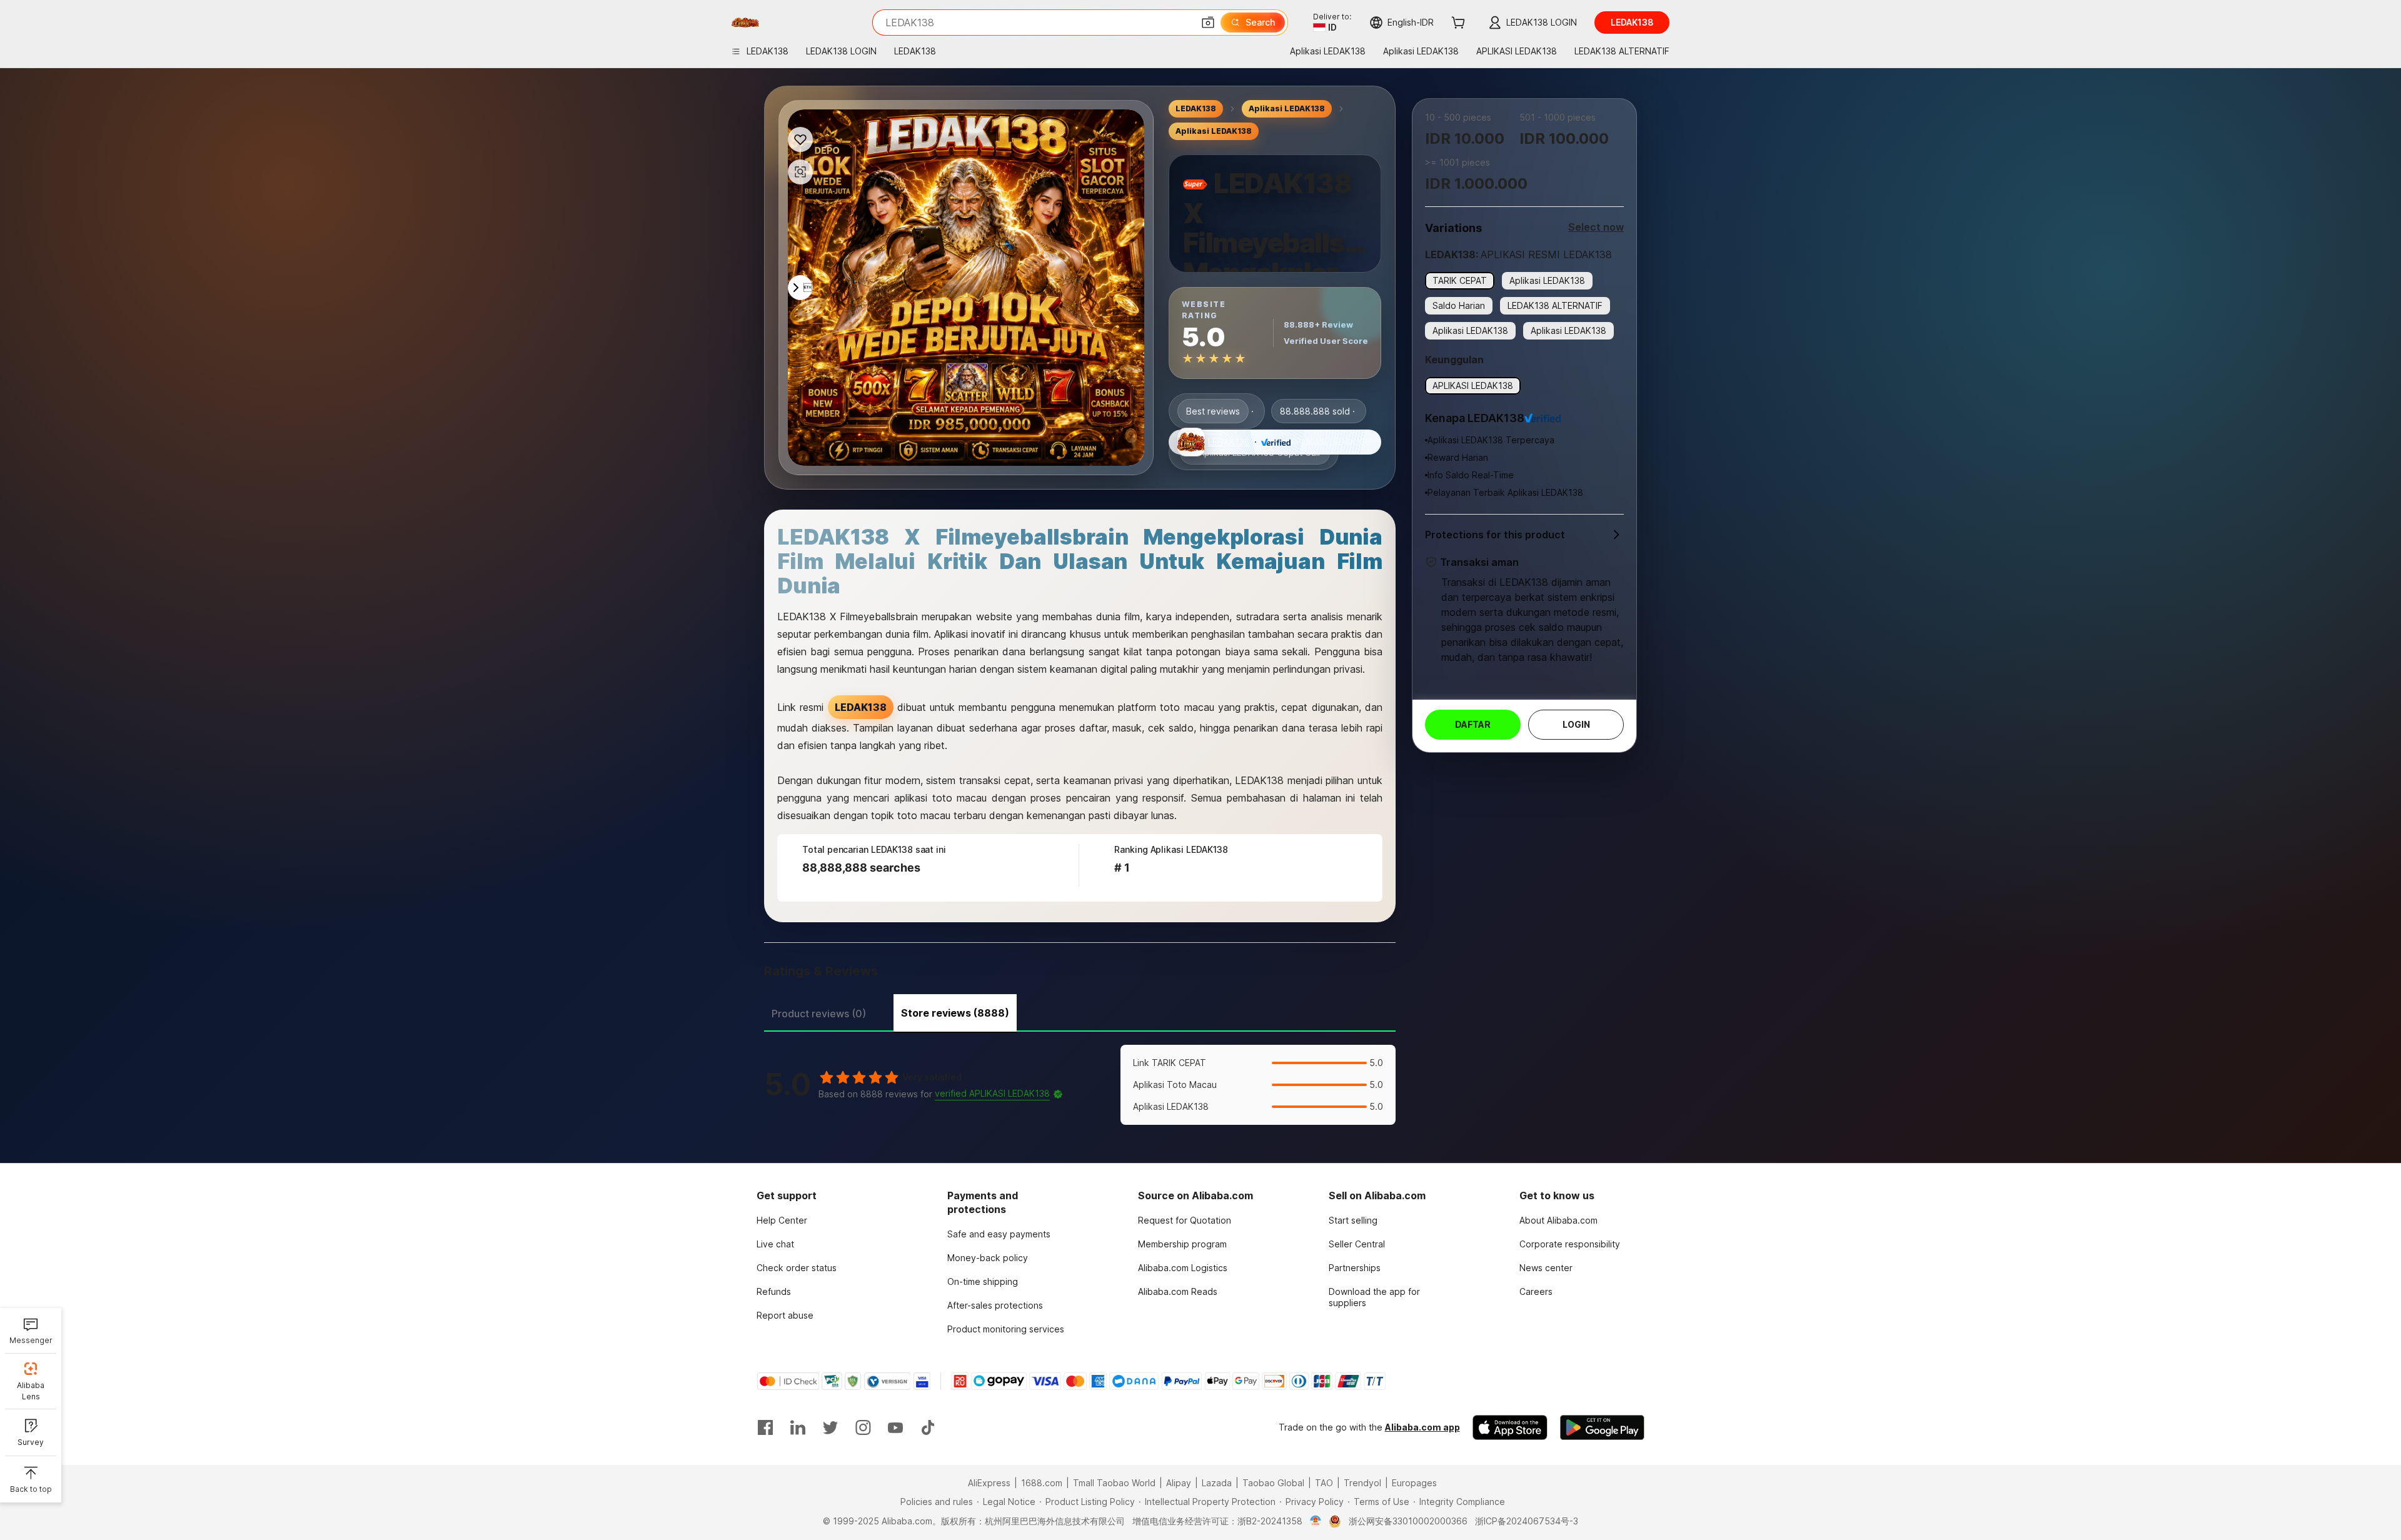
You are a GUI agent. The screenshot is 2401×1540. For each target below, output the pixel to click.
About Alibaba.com (1558, 1220)
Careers (1536, 1291)
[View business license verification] (1316, 1521)
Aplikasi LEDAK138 (1287, 108)
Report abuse (785, 1315)
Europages (1414, 1483)
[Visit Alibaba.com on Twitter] (830, 1427)
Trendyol (1362, 1483)
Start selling (1353, 1220)
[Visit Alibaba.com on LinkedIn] (798, 1427)
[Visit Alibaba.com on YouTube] (895, 1427)
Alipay (1179, 1483)
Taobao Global (1273, 1483)
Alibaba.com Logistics (1183, 1268)
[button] (1208, 23)
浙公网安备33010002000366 (1408, 1521)
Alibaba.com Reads (1178, 1291)
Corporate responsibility (1570, 1244)
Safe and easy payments (999, 1234)
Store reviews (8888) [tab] (955, 1013)
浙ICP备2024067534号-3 (1527, 1521)
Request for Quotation (1185, 1220)
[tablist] (1080, 1012)
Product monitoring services (1006, 1329)
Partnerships (1355, 1268)
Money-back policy (988, 1258)
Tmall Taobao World (1114, 1483)
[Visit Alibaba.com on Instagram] (863, 1427)
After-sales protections (995, 1305)
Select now (1596, 227)
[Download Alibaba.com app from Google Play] (1602, 1427)
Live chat (775, 1244)
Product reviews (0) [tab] (819, 1014)
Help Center (782, 1220)
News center (1546, 1268)
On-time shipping (983, 1281)
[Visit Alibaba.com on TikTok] (928, 1427)
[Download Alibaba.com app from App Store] (1510, 1427)
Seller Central (1357, 1244)
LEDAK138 (1196, 108)
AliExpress (989, 1483)
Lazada (1217, 1483)
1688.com (1042, 1483)
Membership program (1182, 1244)
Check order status (797, 1268)
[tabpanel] (1080, 1085)
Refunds (774, 1291)
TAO (1324, 1483)
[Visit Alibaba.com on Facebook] (765, 1427)
